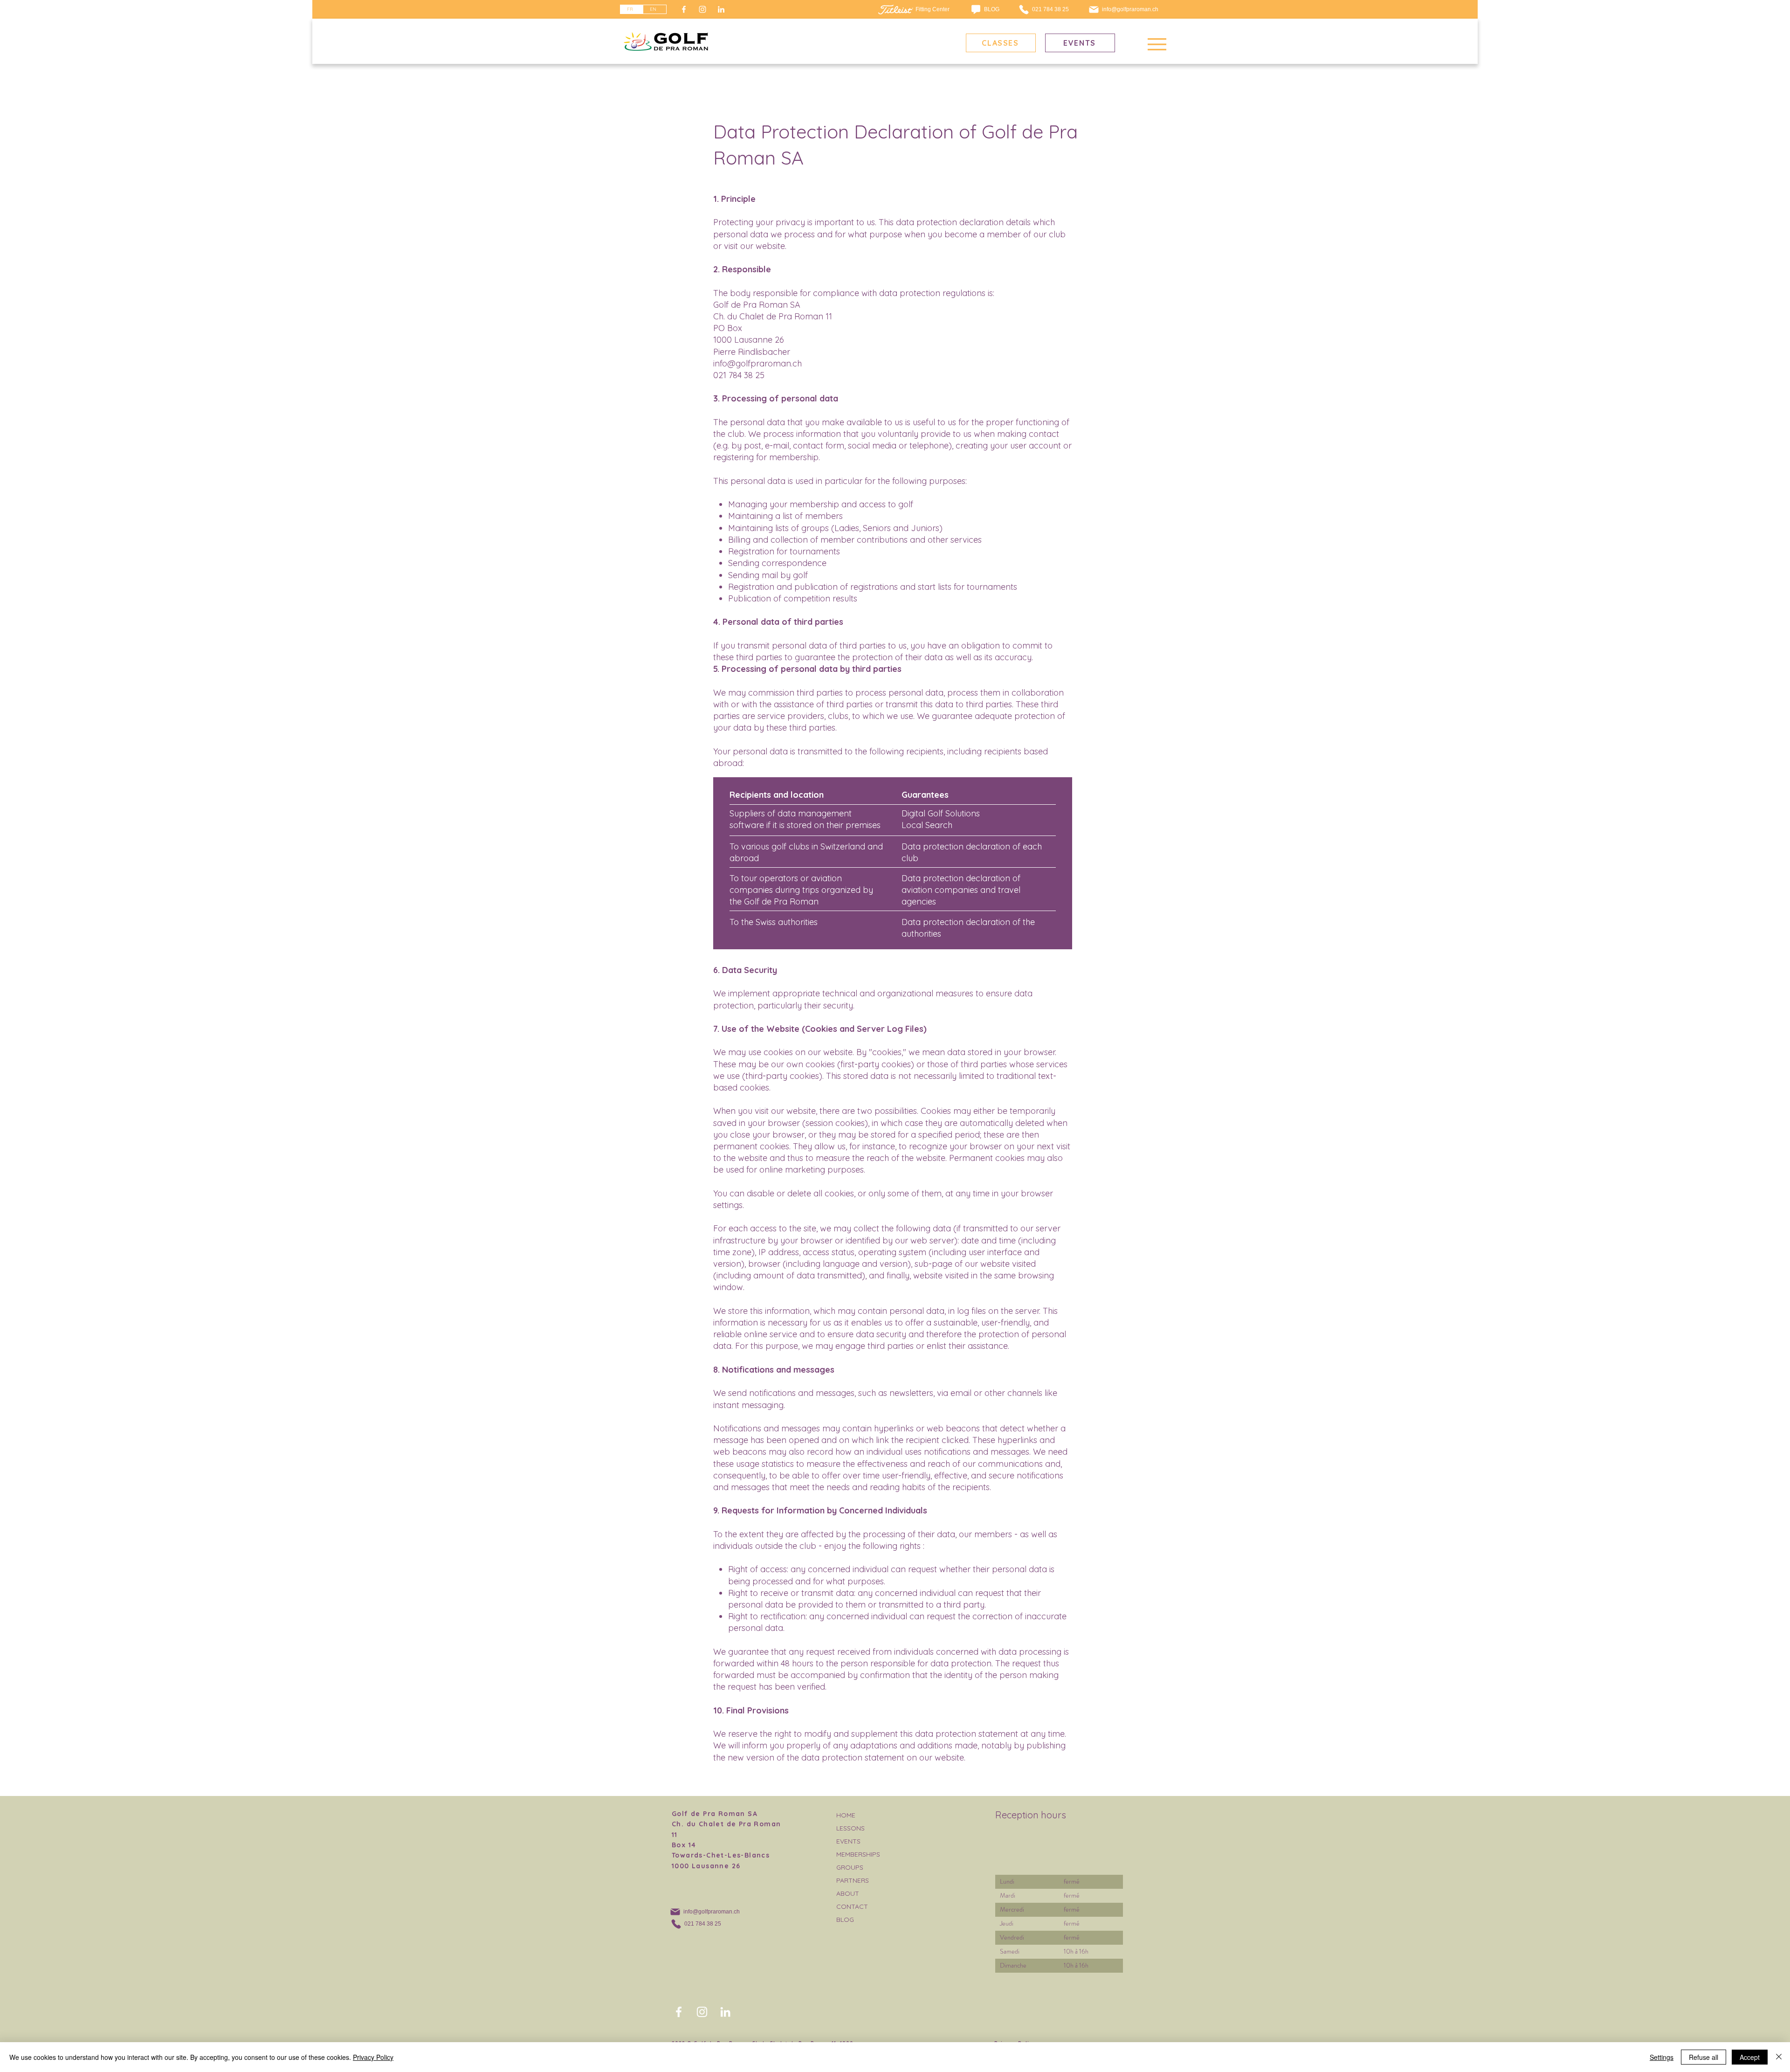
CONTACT (852, 1906)
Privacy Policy (373, 2057)
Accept (1750, 2057)
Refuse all (1704, 2057)
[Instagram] (702, 9)
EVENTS (848, 1841)
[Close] (1779, 2057)
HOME (846, 1815)
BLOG (845, 1920)
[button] (1157, 44)
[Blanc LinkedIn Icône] (721, 9)
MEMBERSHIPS (858, 1854)
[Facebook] (684, 9)
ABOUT (848, 1893)
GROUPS (850, 1867)
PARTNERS (853, 1880)
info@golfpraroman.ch (757, 363)
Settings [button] (1662, 2057)
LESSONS (850, 1828)
